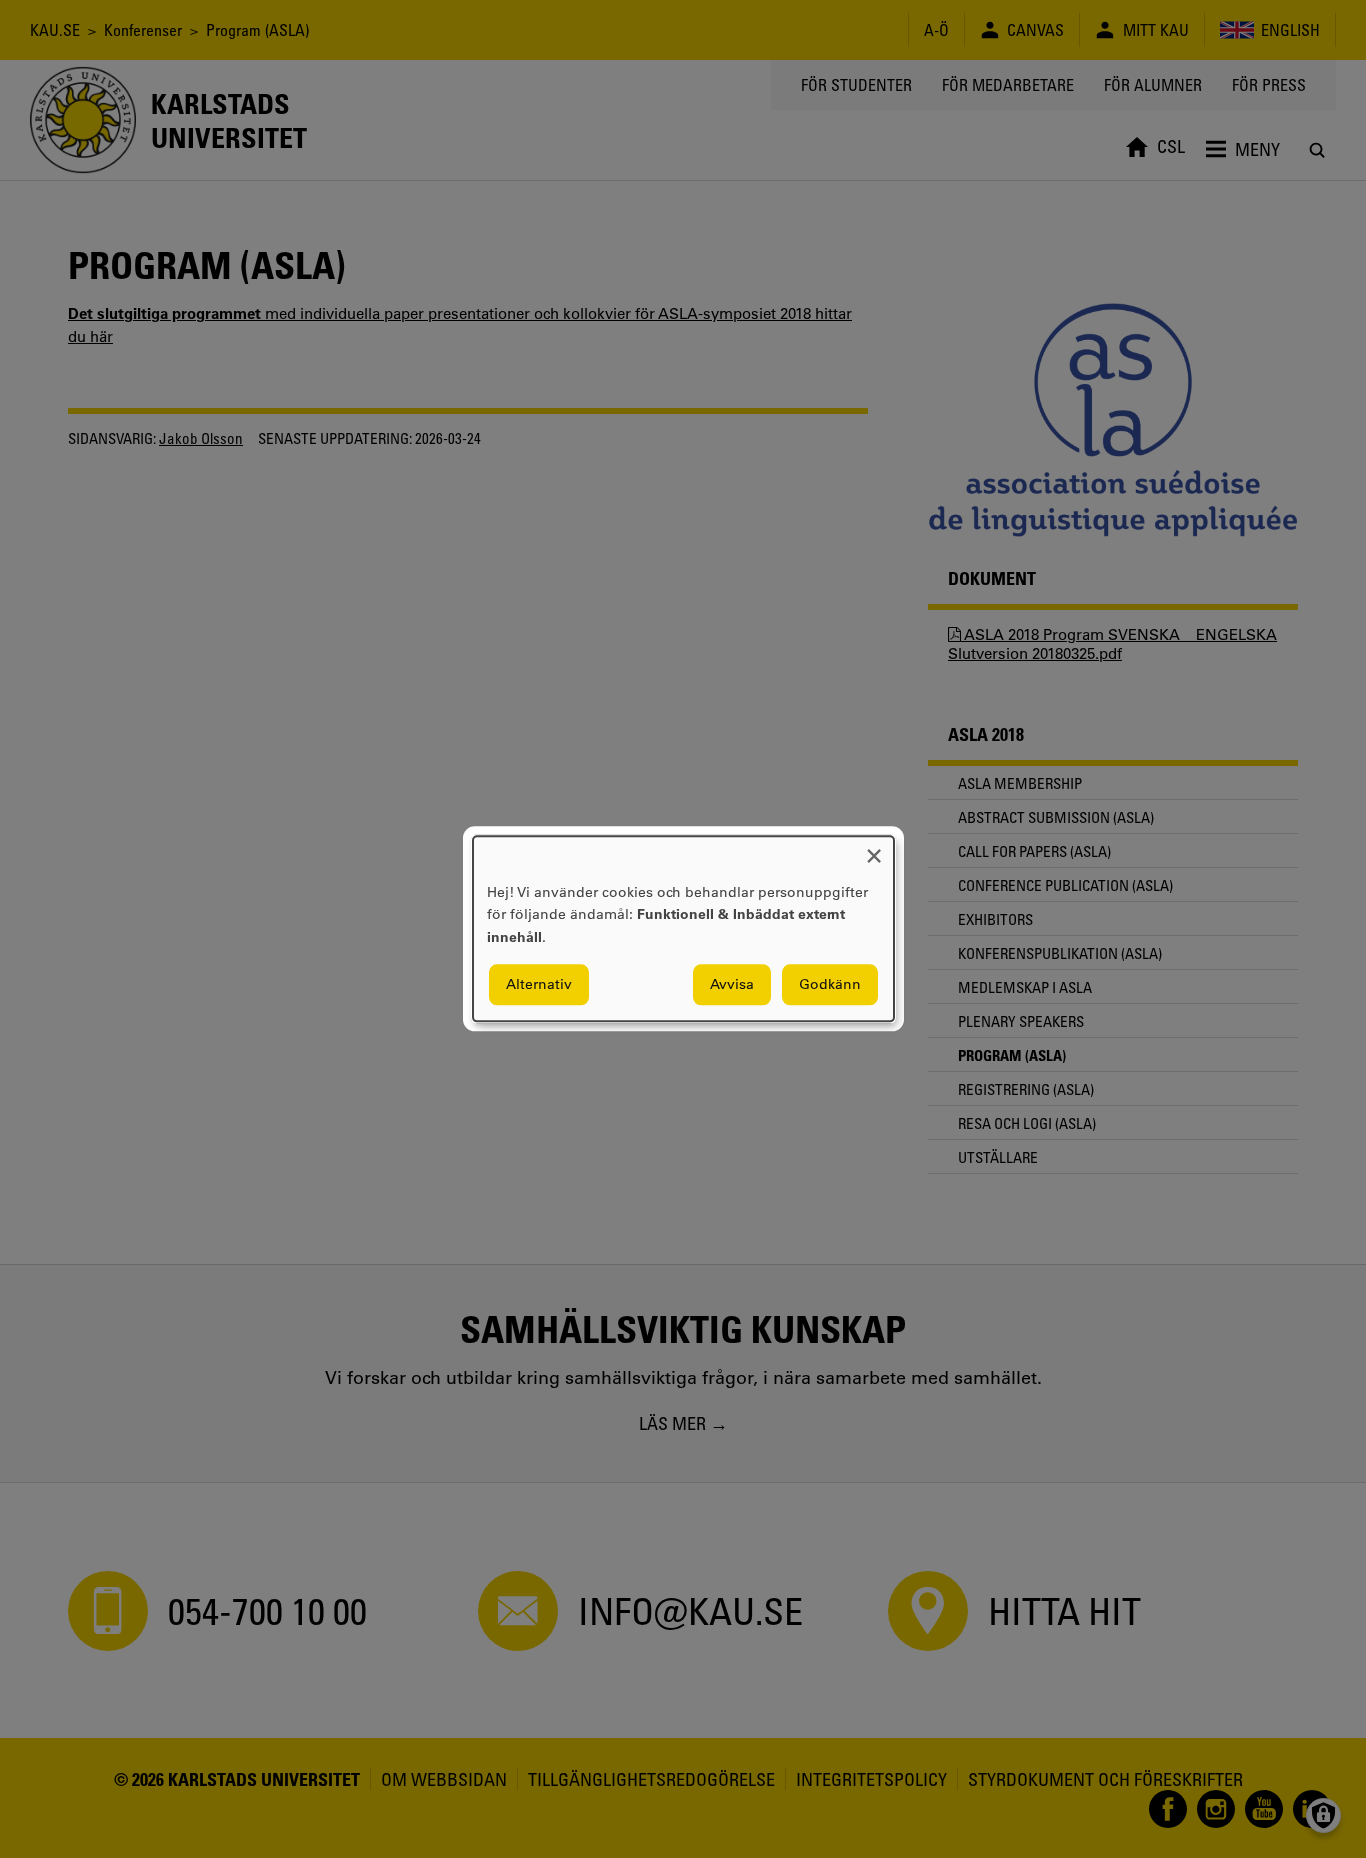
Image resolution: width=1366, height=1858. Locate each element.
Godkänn (830, 985)
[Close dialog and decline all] (874, 848)
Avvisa (732, 985)
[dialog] (683, 928)
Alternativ (539, 985)
